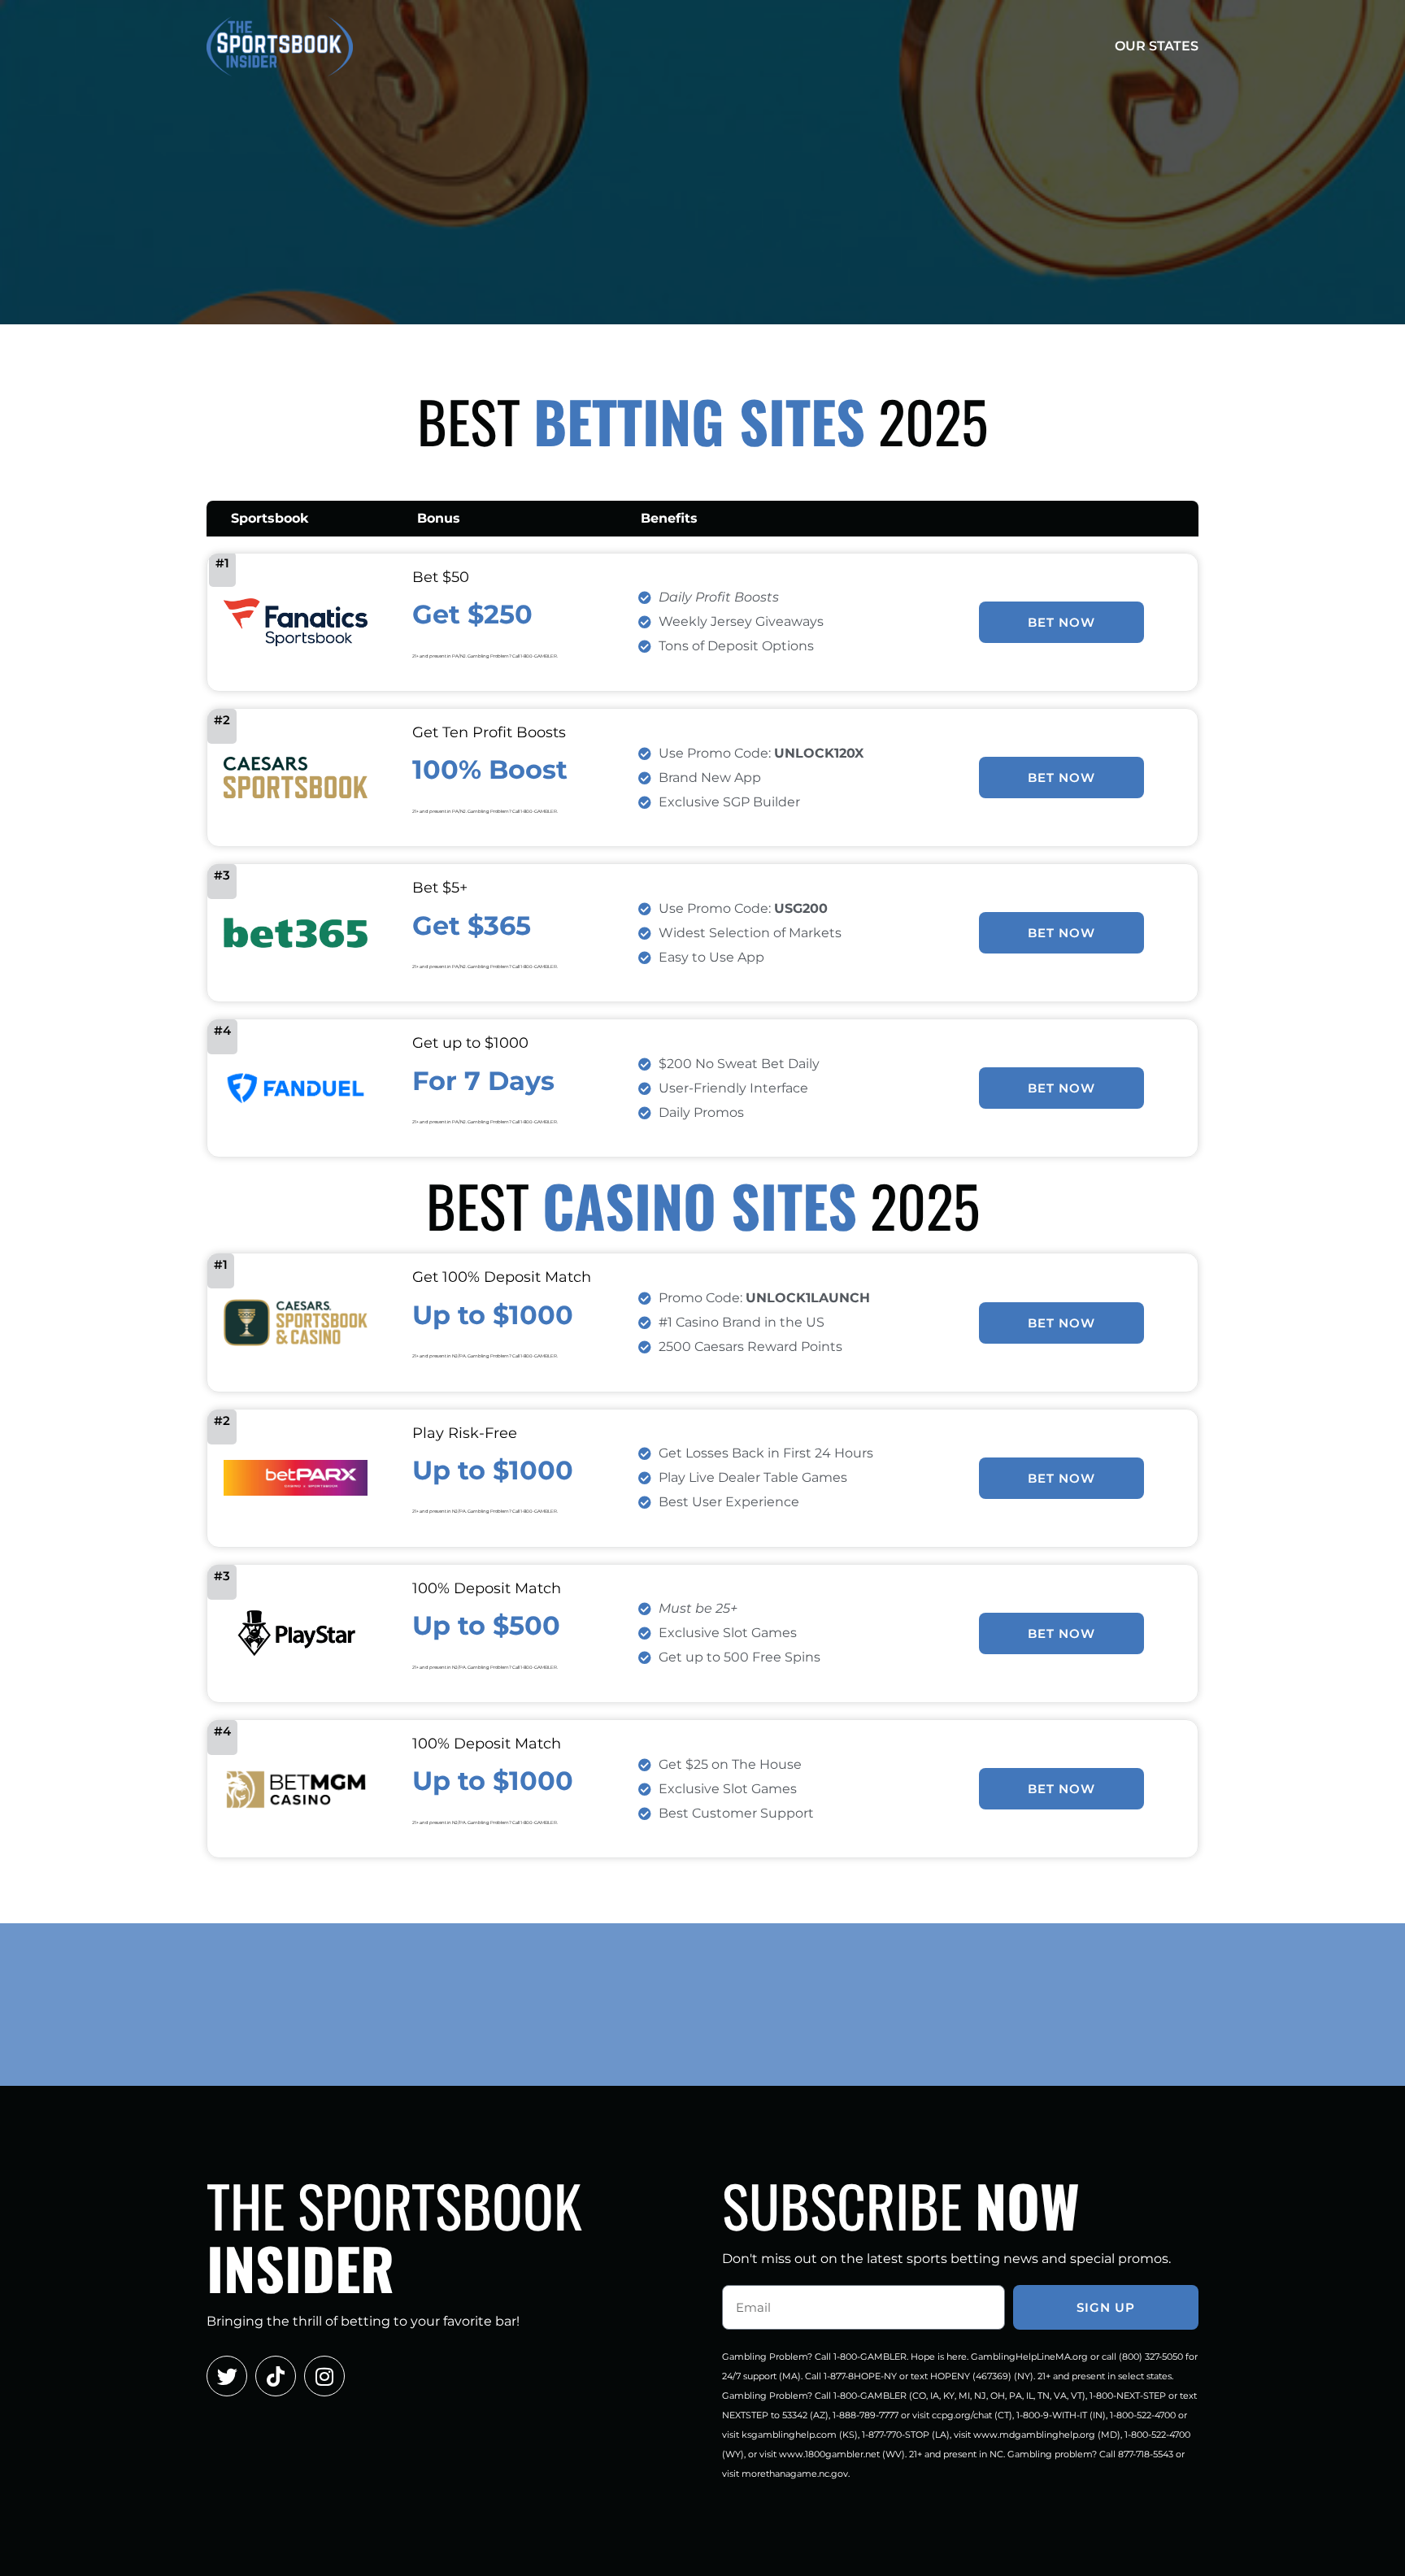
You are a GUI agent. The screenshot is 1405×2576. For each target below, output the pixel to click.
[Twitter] (227, 2376)
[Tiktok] (276, 2376)
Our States (1157, 46)
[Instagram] (324, 2376)
